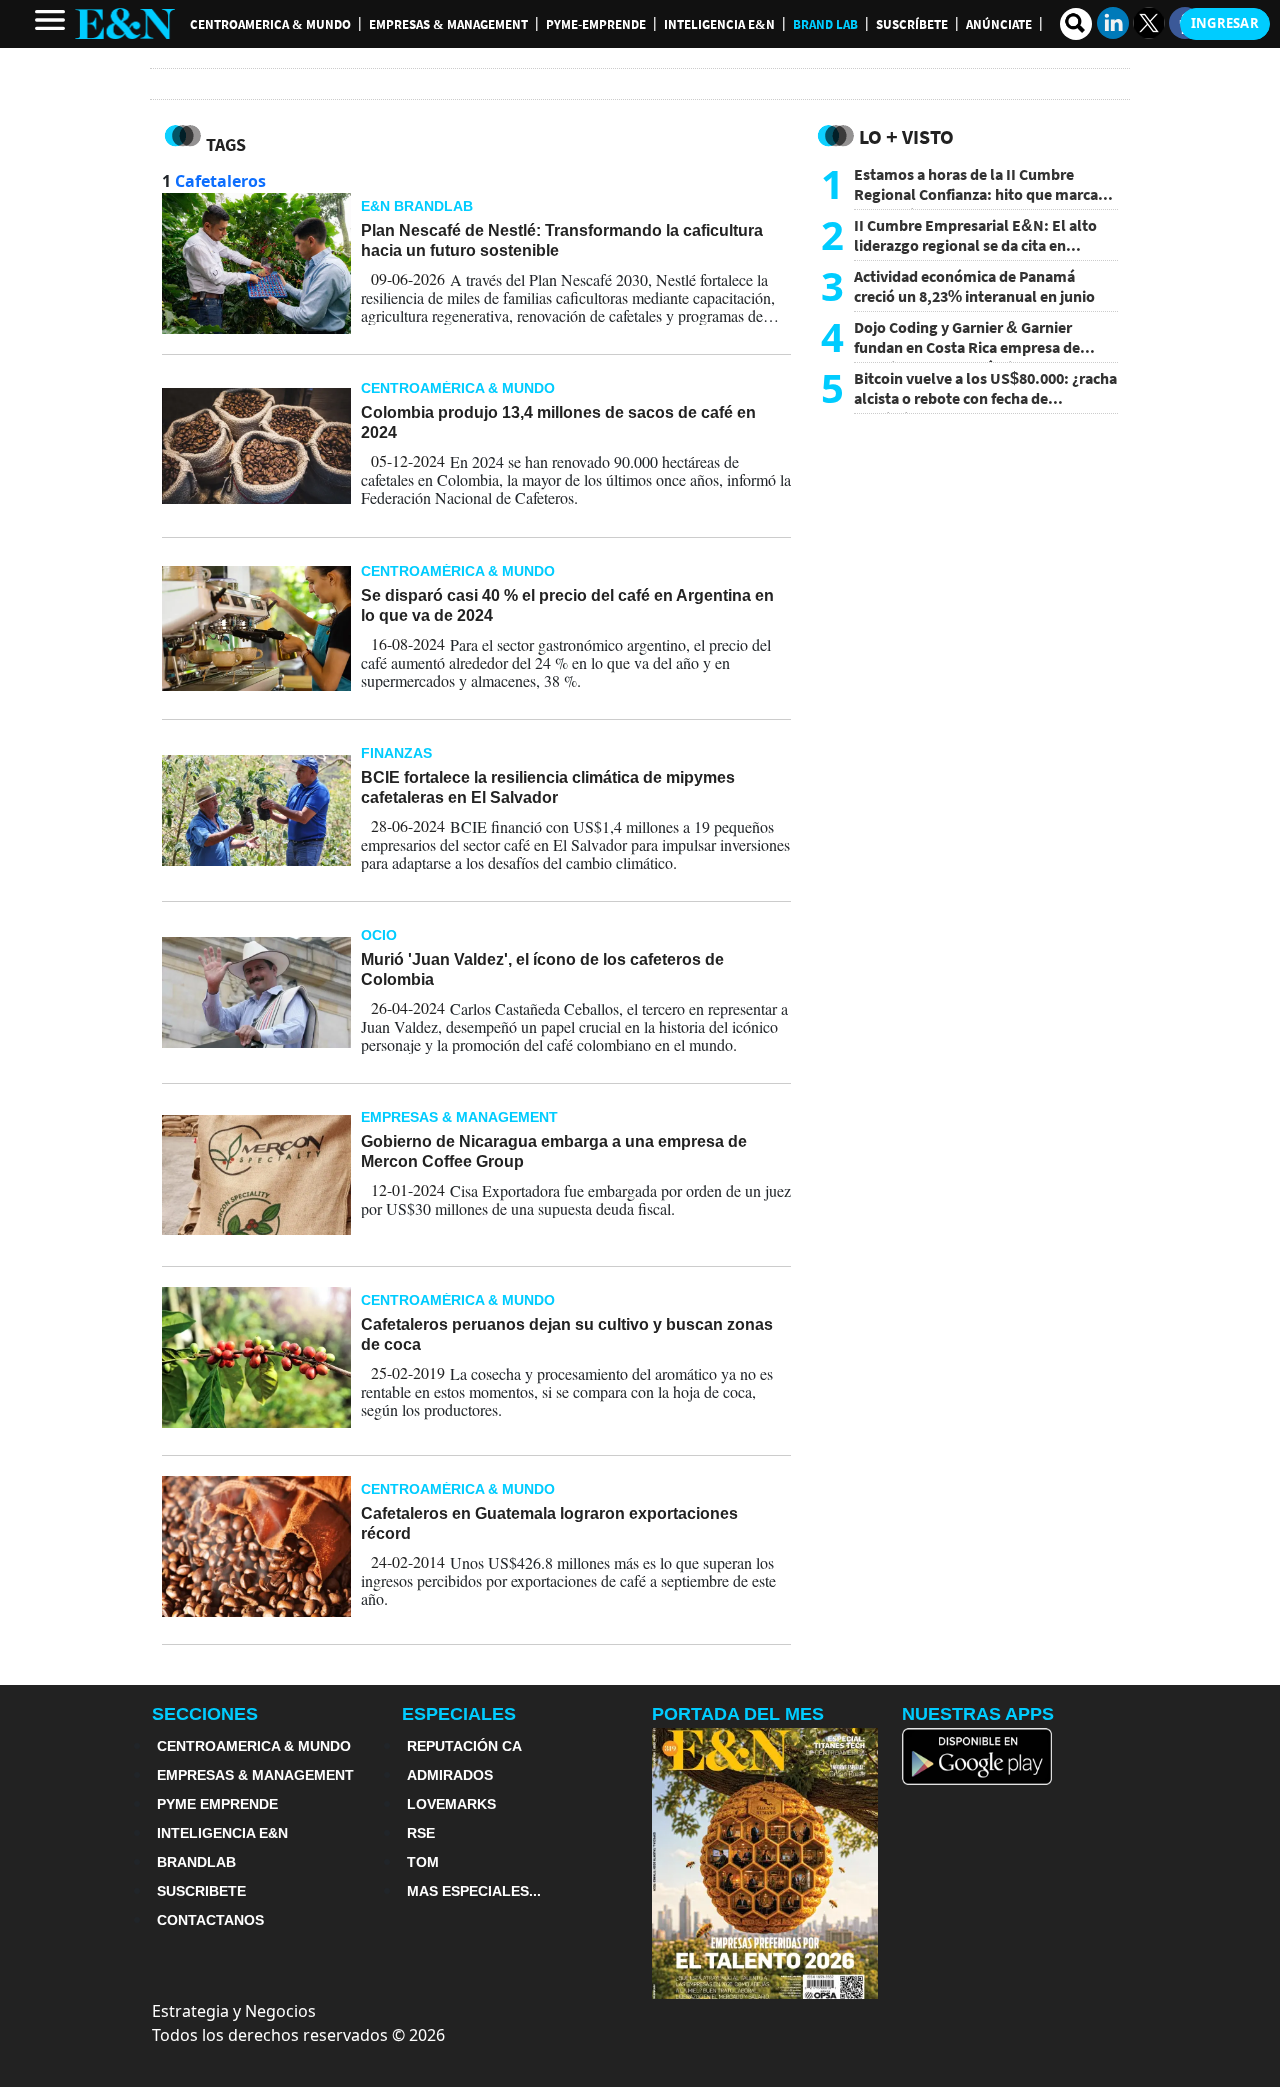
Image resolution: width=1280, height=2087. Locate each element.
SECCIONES (205, 1714)
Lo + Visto (906, 136)
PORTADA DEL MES (738, 1714)
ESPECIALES (459, 1714)
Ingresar (1225, 23)
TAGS (226, 144)
